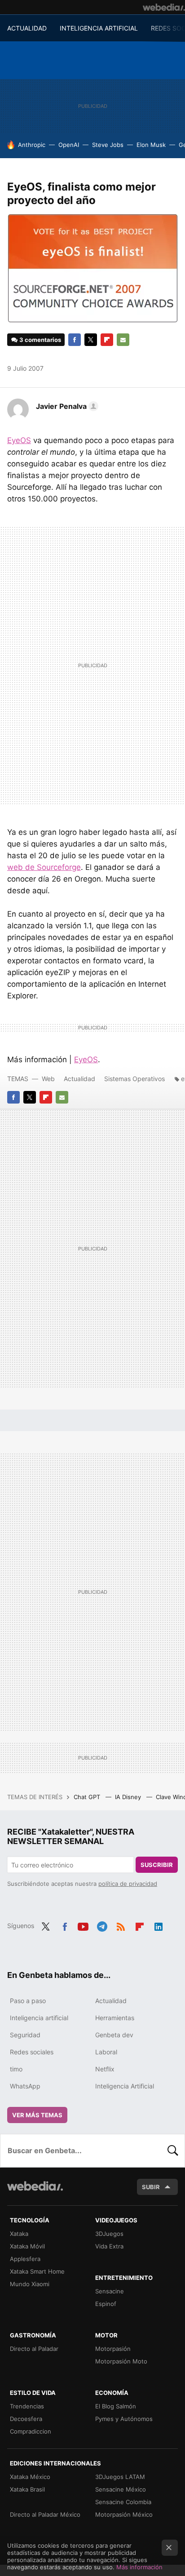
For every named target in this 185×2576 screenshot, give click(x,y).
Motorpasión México (124, 2514)
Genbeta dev (114, 2035)
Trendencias (27, 2406)
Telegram (102, 1925)
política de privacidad (128, 1884)
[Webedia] (164, 7)
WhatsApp (25, 2086)
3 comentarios (40, 340)
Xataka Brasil (27, 2489)
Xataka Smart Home (37, 2271)
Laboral (106, 2052)
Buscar (173, 2150)
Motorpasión (113, 2349)
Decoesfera (26, 2419)
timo (16, 2069)
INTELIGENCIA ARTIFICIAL (99, 28)
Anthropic (32, 145)
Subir (151, 2187)
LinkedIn (159, 1925)
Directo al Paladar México (45, 2514)
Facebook (75, 340)
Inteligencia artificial (39, 2018)
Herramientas (115, 2018)
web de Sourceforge (44, 867)
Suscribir (157, 1865)
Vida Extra (109, 2246)
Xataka (19, 2234)
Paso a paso (28, 2001)
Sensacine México (121, 2489)
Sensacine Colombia (123, 2502)
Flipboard (107, 340)
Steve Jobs (108, 145)
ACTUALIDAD (27, 28)
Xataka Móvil (27, 2246)
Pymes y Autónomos (124, 2419)
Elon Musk (151, 145)
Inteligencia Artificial (125, 2086)
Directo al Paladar (34, 2349)
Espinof (106, 2304)
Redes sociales (32, 2052)
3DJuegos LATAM (120, 2477)
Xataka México (30, 2477)
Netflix (105, 2069)
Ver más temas (37, 2115)
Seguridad (25, 2035)
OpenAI (69, 145)
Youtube (83, 1925)
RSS (121, 1925)
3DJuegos (109, 2234)
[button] (66, 406)
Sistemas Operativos (134, 1079)
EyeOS (19, 440)
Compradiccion (31, 2431)
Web (48, 1079)
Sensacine (110, 2291)
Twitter (91, 340)
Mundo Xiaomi (30, 2284)
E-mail (123, 340)
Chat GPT (88, 1797)
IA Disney (129, 1797)
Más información (139, 2567)
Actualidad (79, 1079)
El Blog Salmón (116, 2406)
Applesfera (25, 2259)
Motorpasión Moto (121, 2361)
